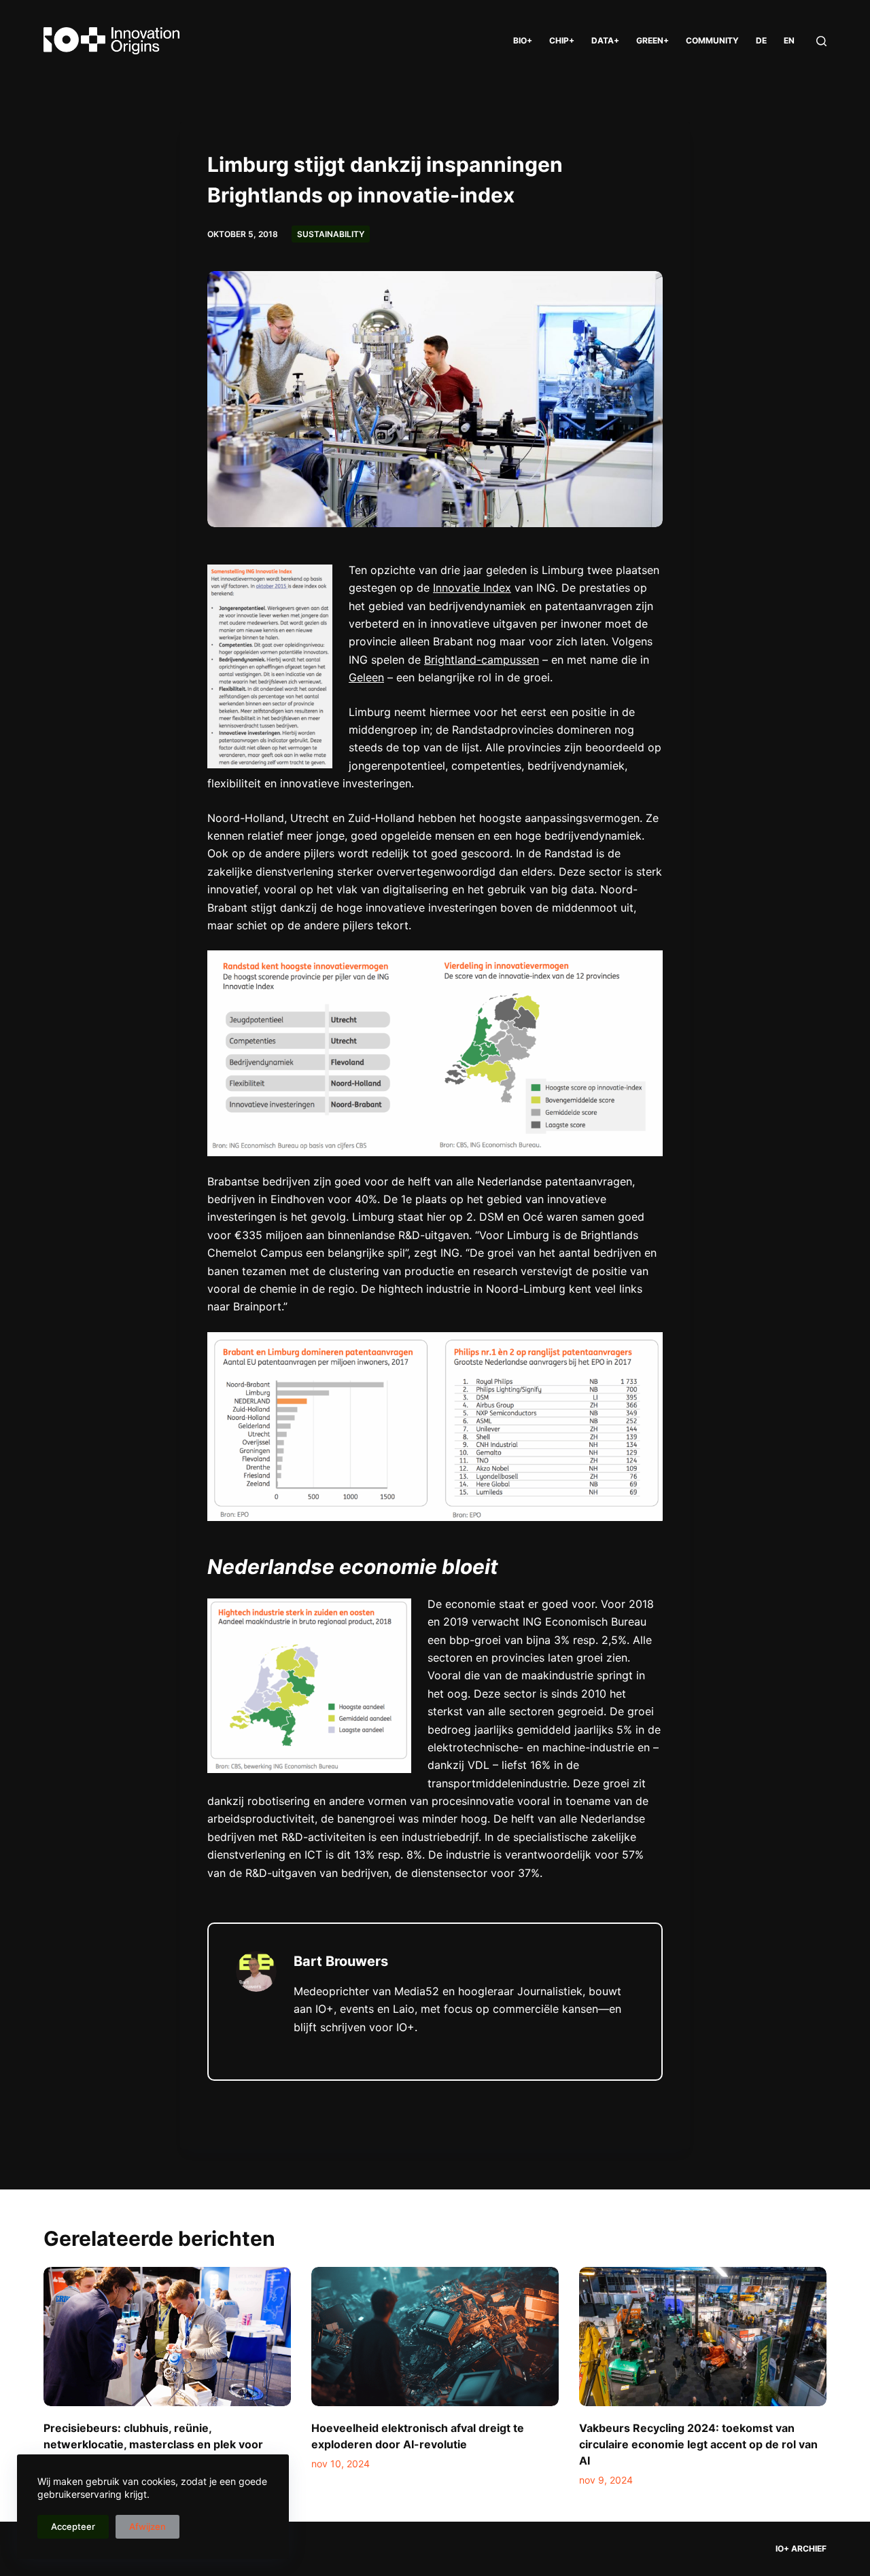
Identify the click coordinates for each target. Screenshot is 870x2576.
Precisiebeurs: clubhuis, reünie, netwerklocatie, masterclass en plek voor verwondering (153, 2444)
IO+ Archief (801, 2548)
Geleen (366, 677)
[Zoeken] (821, 41)
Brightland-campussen (482, 660)
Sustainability (331, 234)
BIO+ (523, 40)
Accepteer (73, 2526)
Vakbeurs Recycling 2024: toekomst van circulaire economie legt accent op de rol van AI (698, 2444)
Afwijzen (147, 2526)
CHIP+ (562, 40)
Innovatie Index (472, 588)
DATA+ (605, 40)
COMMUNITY (712, 40)
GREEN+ (652, 40)
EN (789, 40)
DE (761, 40)
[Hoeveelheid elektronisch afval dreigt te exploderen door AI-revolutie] (435, 2337)
